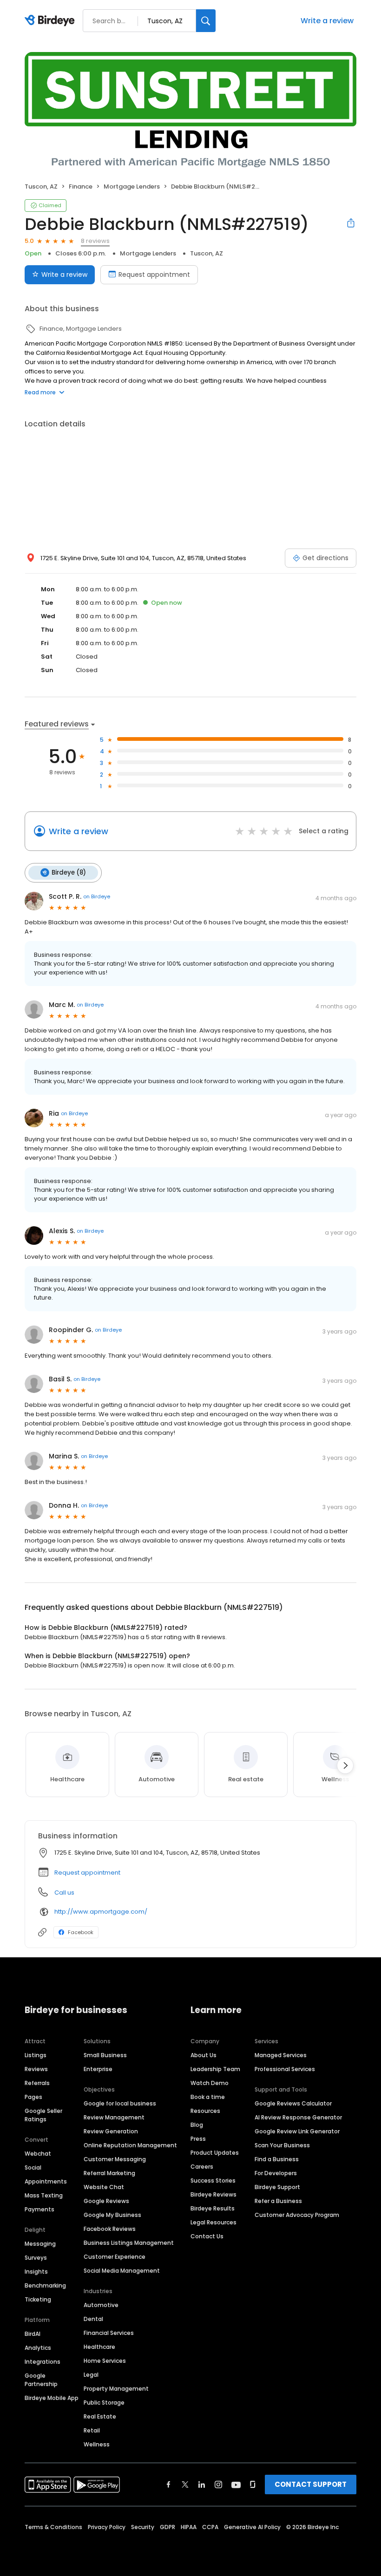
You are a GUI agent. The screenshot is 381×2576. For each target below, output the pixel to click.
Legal (91, 2375)
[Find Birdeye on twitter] (185, 2484)
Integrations (43, 2362)
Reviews (36, 2069)
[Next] (345, 1765)
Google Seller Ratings (43, 2115)
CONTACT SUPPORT (311, 2484)
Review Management (114, 2117)
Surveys (36, 2258)
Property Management (116, 2389)
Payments (39, 2209)
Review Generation (111, 2131)
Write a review (327, 21)
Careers (202, 2167)
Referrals (37, 2083)
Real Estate (100, 2416)
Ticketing (38, 2299)
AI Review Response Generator (298, 2117)
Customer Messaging (115, 2159)
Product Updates (215, 2153)
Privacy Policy (107, 2527)
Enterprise (98, 2069)
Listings (36, 2055)
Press (198, 2139)
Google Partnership (41, 2380)
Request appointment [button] (87, 1873)
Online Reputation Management (130, 2145)
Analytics (38, 2348)
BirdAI (33, 2334)
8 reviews (95, 241)
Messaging (40, 2244)
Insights (36, 2272)
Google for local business (120, 2103)
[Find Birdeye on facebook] (169, 2484)
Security (143, 2527)
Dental (93, 2319)
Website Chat (104, 2187)
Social (33, 2167)
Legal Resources (213, 2222)
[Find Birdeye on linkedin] (202, 2484)
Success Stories (213, 2180)
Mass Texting (44, 2195)
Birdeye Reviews (213, 2194)
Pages (33, 2097)
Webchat (38, 2154)
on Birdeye (97, 896)
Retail (92, 2430)
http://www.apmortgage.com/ (101, 1912)
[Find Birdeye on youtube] (236, 2484)
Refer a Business (278, 2201)
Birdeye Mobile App (52, 2398)
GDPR (168, 2527)
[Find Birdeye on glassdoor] (253, 2484)
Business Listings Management (129, 2243)
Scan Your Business (282, 2145)
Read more (40, 392)
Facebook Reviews (110, 2229)
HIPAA (189, 2527)
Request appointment (154, 275)
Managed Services (281, 2055)
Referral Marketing (109, 2173)
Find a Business (277, 2159)
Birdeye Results (213, 2208)
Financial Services (109, 2333)
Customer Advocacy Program (297, 2215)
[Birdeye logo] (51, 21)
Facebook (81, 1932)
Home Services (105, 2361)
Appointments (46, 2181)
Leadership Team (215, 2069)
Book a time (208, 2097)
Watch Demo (210, 2083)
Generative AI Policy (252, 2527)
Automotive (101, 2305)
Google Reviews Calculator (293, 2103)
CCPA (210, 2527)
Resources (205, 2111)
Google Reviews (106, 2201)
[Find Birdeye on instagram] (218, 2484)
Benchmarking (45, 2285)
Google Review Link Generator (297, 2131)
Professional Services (285, 2069)
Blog (197, 2125)
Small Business (105, 2055)
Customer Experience (115, 2257)
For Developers (276, 2173)
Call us (64, 1893)
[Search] (206, 21)
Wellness (97, 2444)
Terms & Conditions (53, 2527)
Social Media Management (122, 2271)
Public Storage (104, 2403)
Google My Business (112, 2215)
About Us (204, 2055)
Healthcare (99, 2347)
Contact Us (207, 2236)
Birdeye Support (277, 2187)
